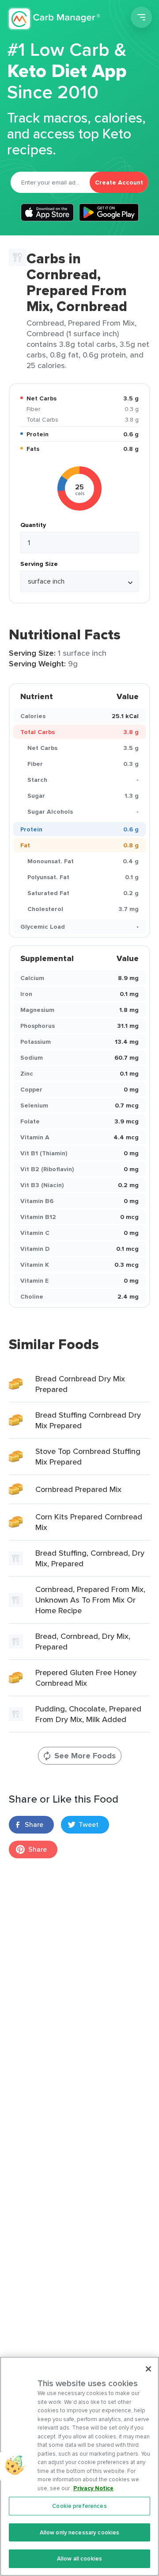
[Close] (148, 2369)
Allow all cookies (79, 2559)
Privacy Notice (93, 2488)
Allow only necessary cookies (80, 2532)
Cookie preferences (79, 2506)
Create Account (119, 182)
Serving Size (39, 564)
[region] (79, 2466)
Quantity (33, 525)
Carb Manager (54, 19)
